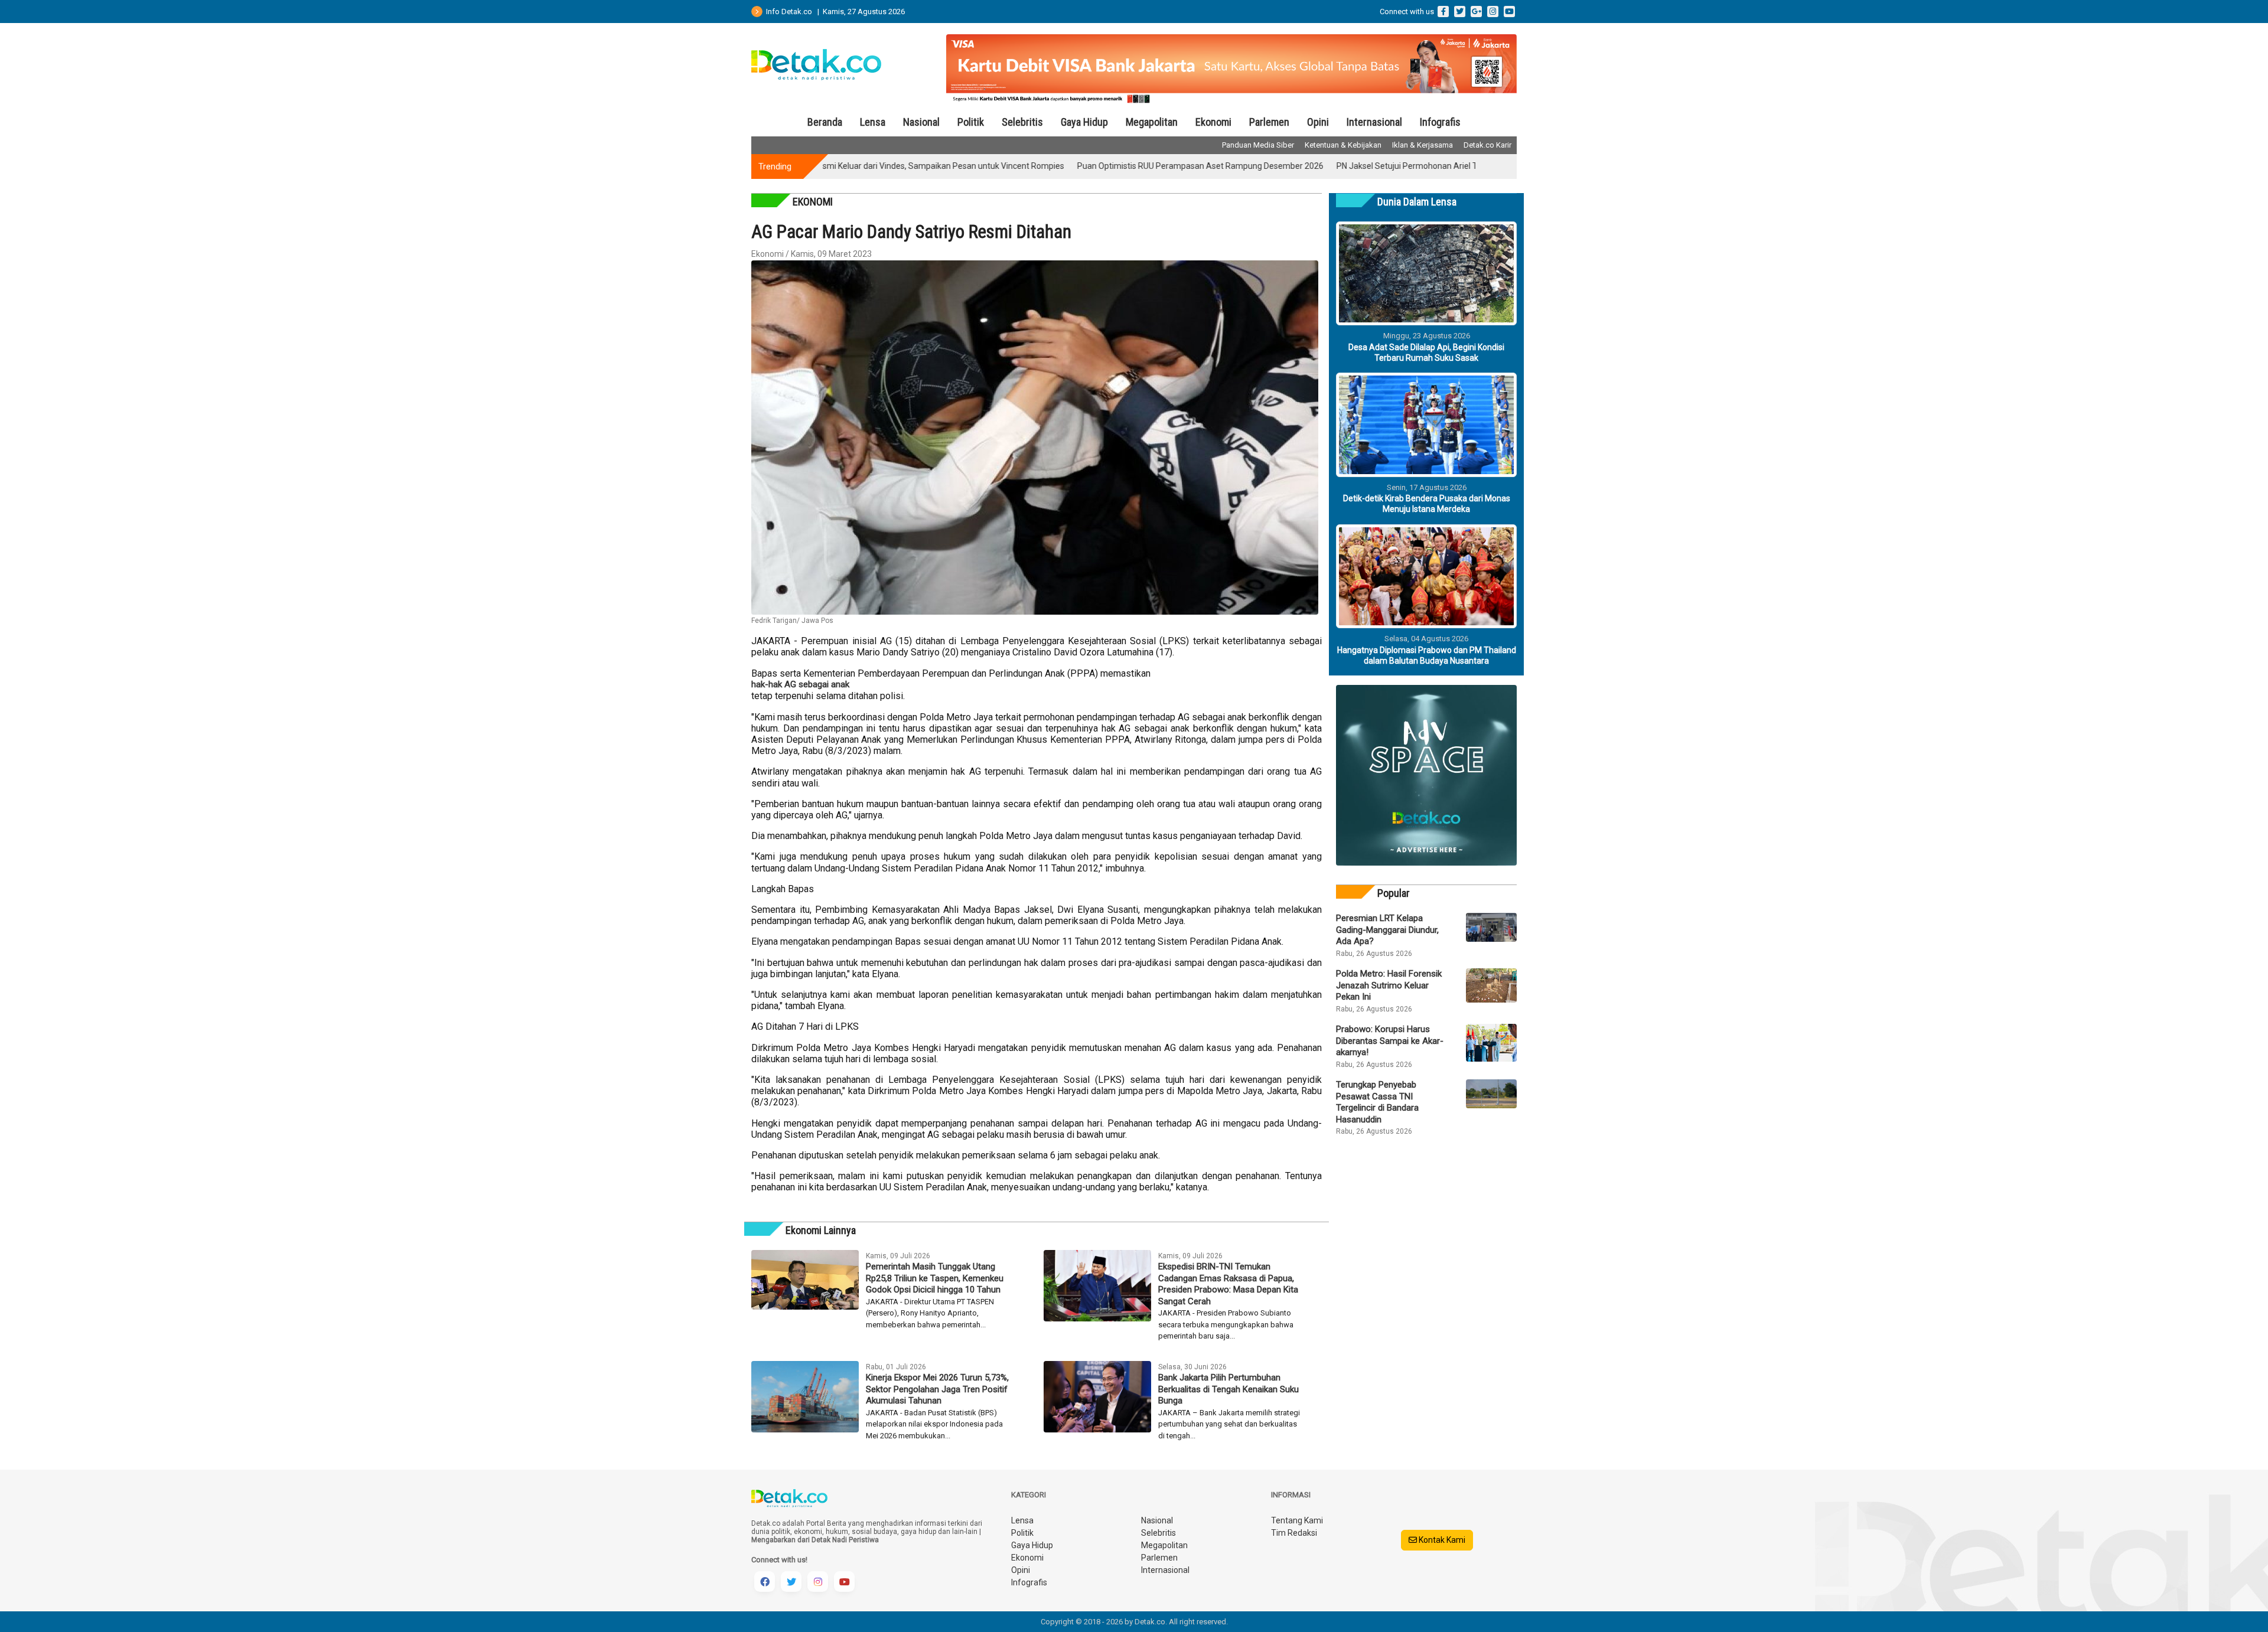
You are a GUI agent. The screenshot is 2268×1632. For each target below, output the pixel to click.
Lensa (873, 122)
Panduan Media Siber (1258, 145)
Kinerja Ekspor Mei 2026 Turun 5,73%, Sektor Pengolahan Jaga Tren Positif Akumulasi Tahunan (937, 1389)
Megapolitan (1152, 122)
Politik (971, 122)
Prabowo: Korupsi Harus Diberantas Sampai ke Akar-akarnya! (1390, 1041)
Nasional (921, 122)
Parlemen (1269, 122)
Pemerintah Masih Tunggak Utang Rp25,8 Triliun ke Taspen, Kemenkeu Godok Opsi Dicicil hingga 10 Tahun (935, 1278)
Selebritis (1022, 122)
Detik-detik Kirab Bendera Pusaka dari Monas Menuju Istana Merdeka (1427, 504)
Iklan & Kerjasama (1423, 145)
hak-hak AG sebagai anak (800, 684)
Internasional (1374, 122)
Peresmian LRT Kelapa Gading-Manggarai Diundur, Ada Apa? (1387, 930)
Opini (1318, 122)
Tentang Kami (1297, 1520)
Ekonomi (1213, 122)
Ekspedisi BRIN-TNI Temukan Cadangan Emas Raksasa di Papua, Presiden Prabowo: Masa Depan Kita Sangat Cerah (1228, 1284)
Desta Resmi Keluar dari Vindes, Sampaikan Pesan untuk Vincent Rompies (844, 166)
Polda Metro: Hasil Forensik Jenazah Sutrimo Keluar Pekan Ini (1389, 985)
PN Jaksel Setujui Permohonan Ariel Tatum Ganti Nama (1357, 166)
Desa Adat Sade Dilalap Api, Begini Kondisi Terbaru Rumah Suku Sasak (1426, 352)
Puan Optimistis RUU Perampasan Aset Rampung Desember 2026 (1118, 166)
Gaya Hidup (1084, 122)
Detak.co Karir (1487, 145)
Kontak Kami (1441, 1540)
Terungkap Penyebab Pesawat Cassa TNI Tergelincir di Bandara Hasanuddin (1377, 1102)
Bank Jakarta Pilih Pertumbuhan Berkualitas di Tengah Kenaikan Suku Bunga (1228, 1389)
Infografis (1440, 122)
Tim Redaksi (1294, 1533)
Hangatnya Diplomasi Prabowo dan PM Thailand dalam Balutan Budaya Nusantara (1427, 655)
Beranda (825, 122)
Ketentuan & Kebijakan (1343, 145)
